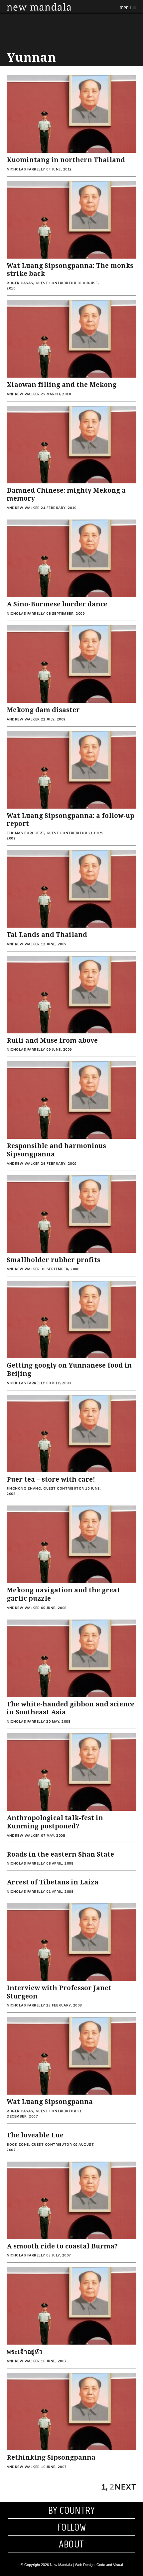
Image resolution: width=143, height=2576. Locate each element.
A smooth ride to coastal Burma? (62, 2246)
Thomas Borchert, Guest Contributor (47, 833)
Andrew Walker (23, 394)
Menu (126, 7)
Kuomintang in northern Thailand (66, 160)
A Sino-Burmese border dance (57, 604)
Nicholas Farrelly (26, 170)
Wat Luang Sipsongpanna (50, 2102)
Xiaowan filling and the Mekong (62, 385)
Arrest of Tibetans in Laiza (53, 1882)
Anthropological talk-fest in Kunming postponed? (55, 1822)
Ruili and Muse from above (52, 1041)
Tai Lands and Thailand (47, 935)
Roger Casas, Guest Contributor (41, 283)
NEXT (125, 2487)
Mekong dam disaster (43, 710)
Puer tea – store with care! (51, 1479)
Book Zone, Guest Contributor (39, 2145)
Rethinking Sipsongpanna (51, 2457)
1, (104, 2487)
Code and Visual (110, 2565)
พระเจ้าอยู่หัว (25, 2352)
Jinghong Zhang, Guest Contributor (45, 1489)
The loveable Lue (35, 2135)
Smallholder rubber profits (54, 1260)
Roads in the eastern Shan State (60, 1854)
